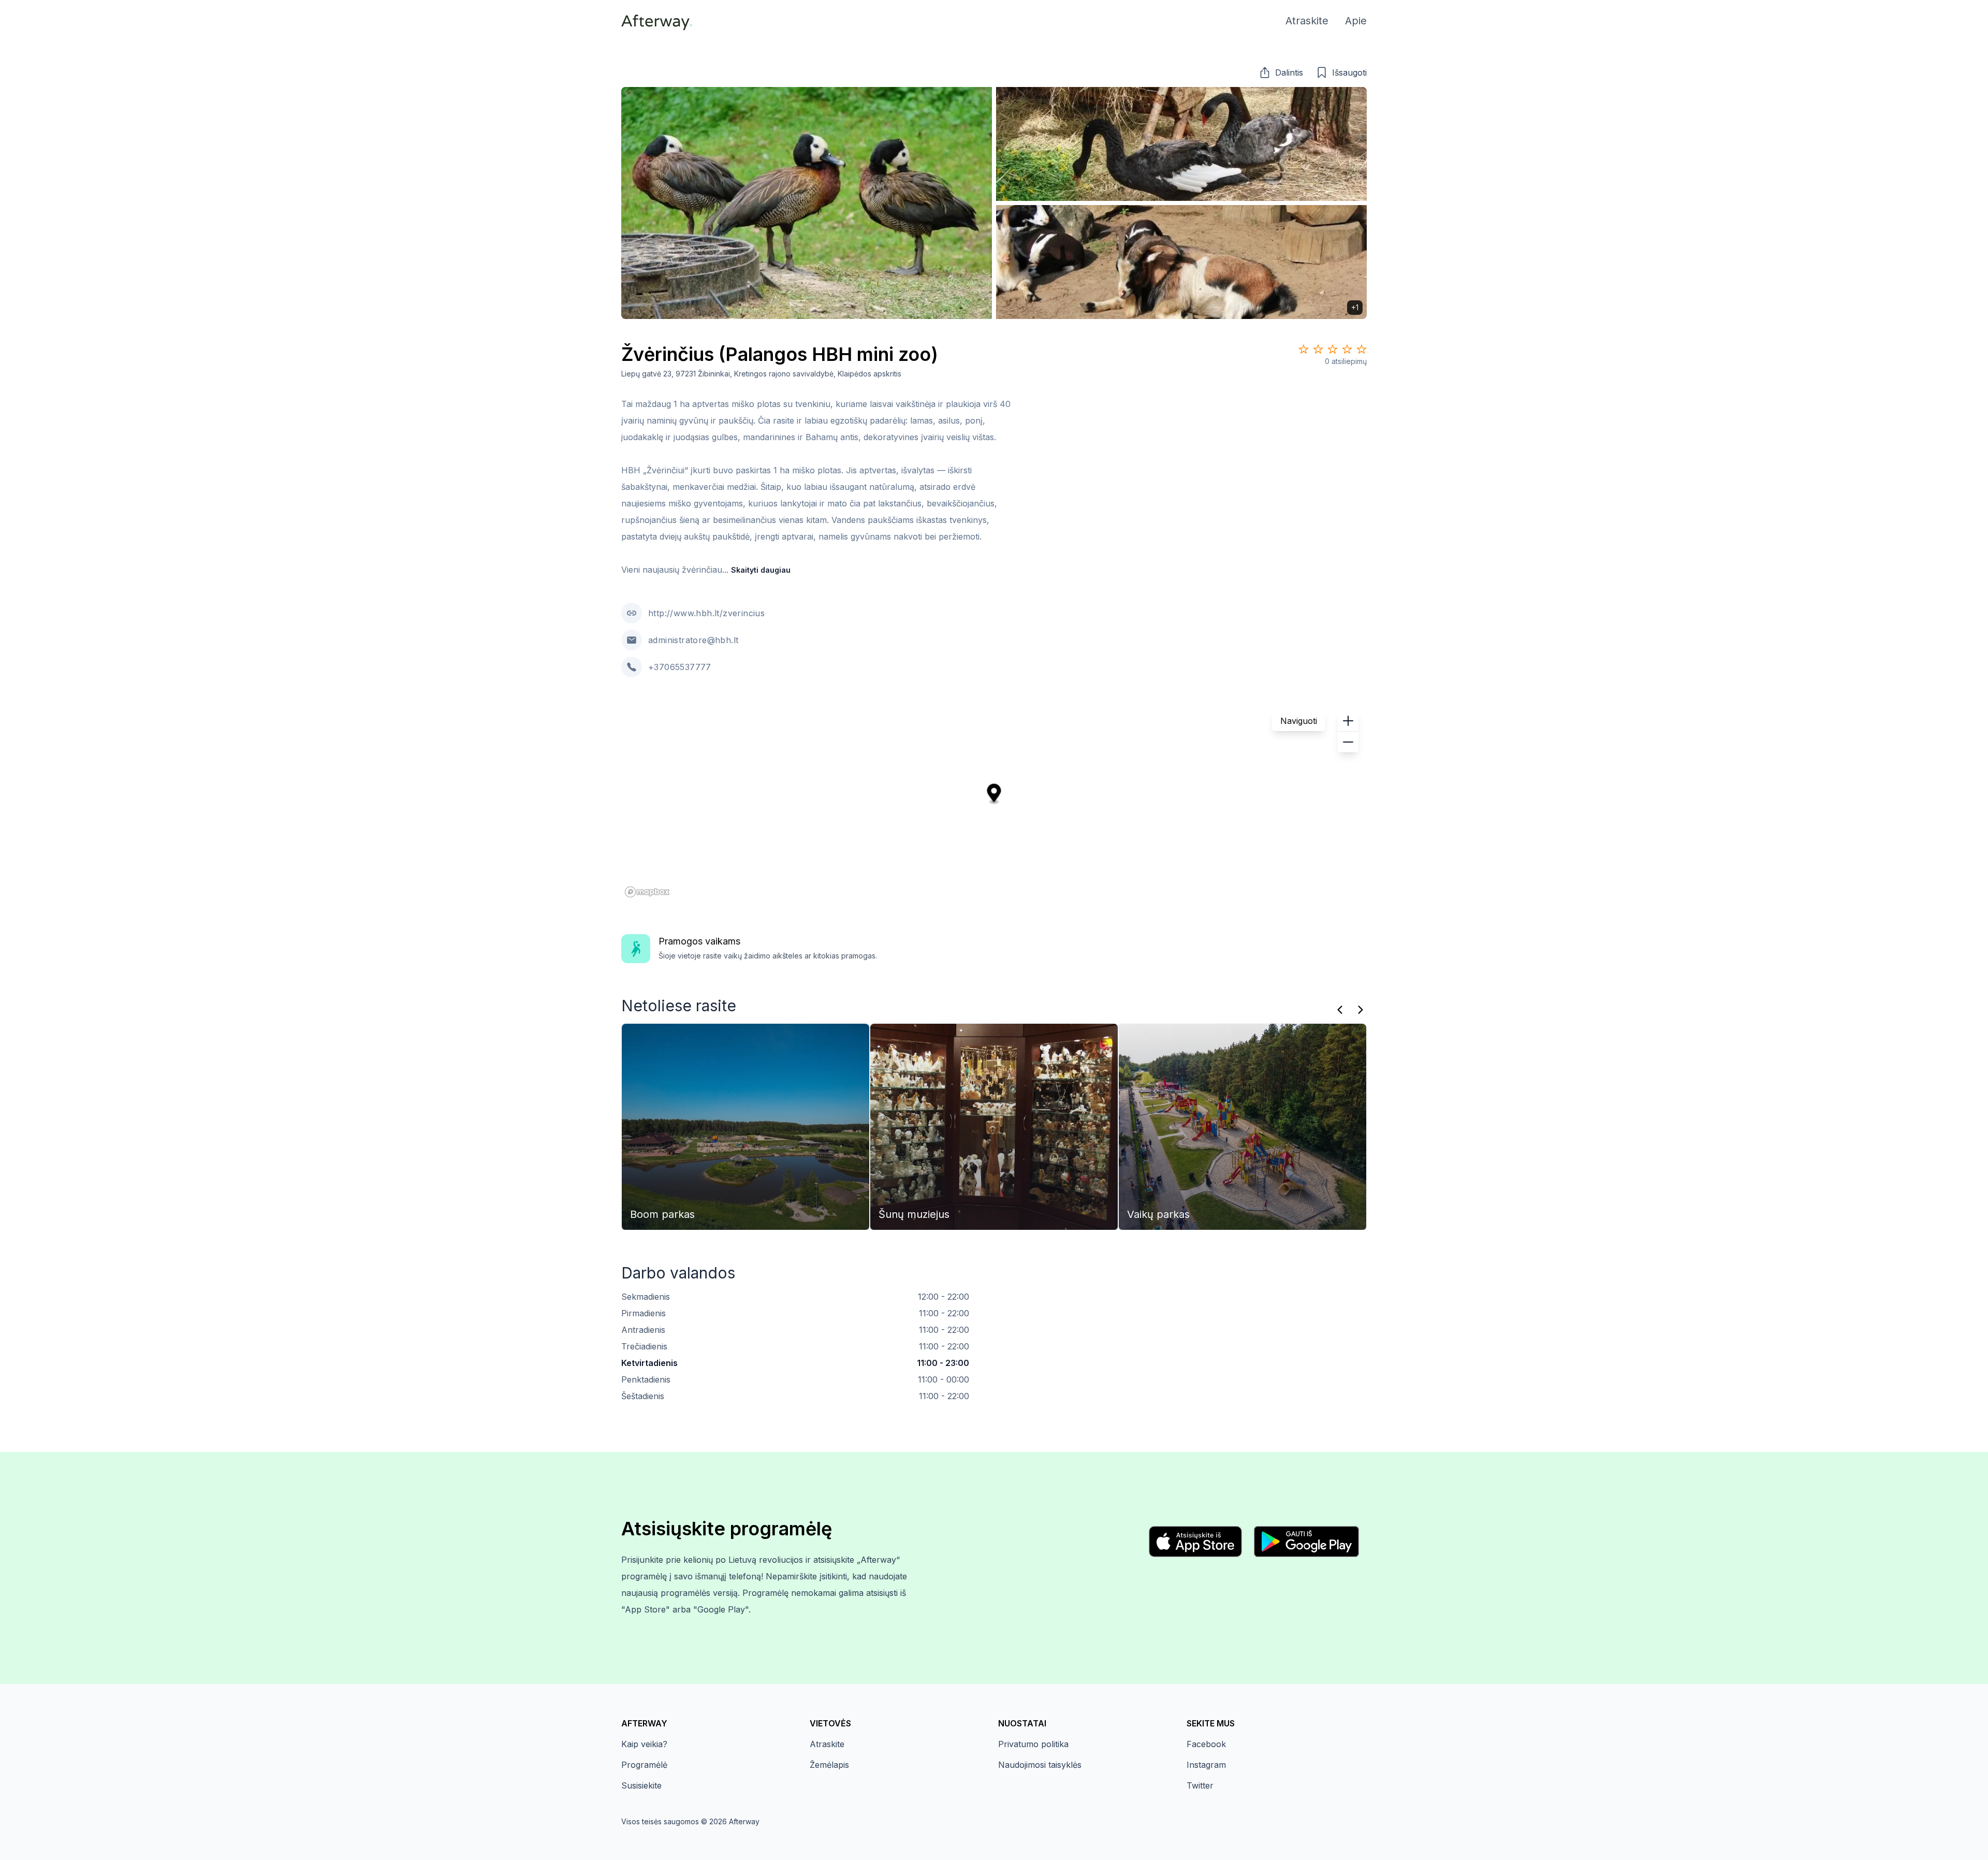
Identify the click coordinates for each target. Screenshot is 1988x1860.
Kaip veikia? (644, 1744)
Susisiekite (641, 1785)
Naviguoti (1299, 721)
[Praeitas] (1340, 1010)
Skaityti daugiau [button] (761, 570)
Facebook (1206, 1744)
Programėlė (644, 1765)
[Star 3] (1333, 349)
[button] (1281, 72)
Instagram (1206, 1765)
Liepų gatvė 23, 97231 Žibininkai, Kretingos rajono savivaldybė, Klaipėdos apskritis (761, 374)
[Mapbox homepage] (647, 892)
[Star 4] (1347, 349)
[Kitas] (1361, 1010)
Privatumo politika (1033, 1744)
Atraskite (827, 1744)
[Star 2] (1318, 349)
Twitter (1200, 1785)
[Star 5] (1362, 349)
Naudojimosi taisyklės (1040, 1765)
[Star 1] (1304, 349)
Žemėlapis (829, 1765)
